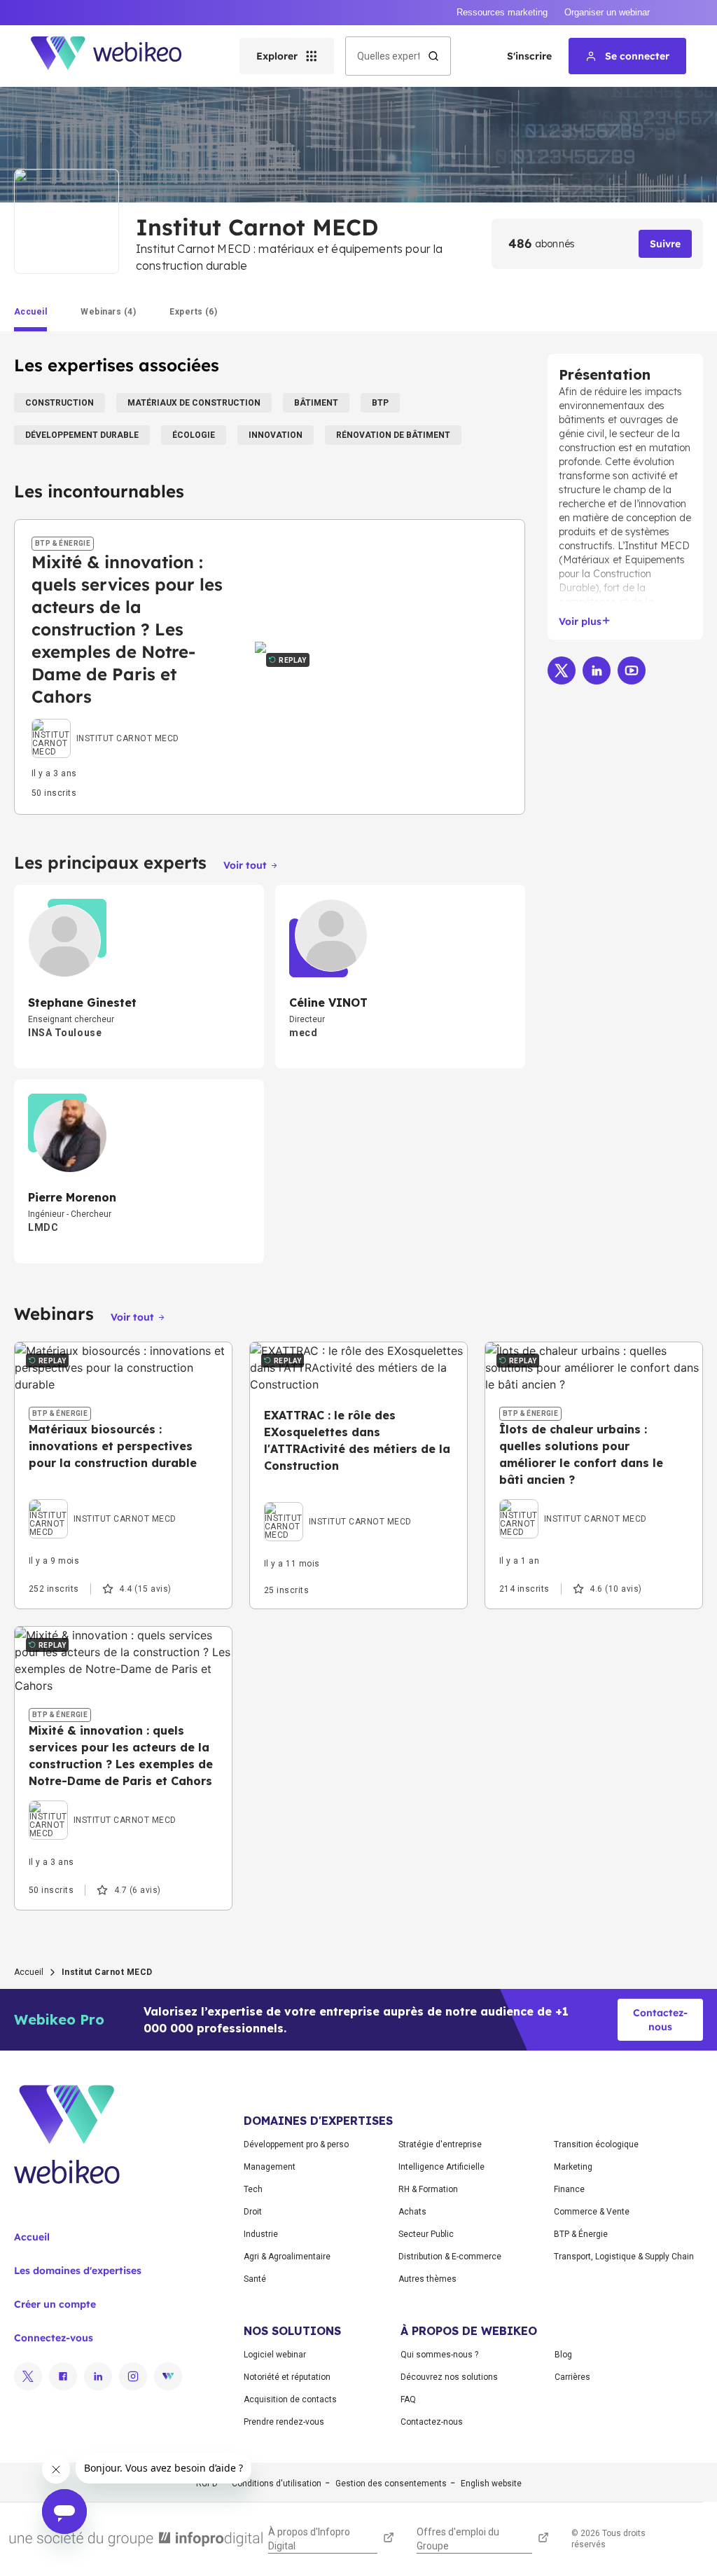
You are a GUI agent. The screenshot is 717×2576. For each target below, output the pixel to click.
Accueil (29, 1972)
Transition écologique (596, 2144)
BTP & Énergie (581, 2234)
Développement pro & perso (296, 2144)
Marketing (573, 2167)
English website (491, 2484)
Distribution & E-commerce (450, 2257)
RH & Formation (428, 2189)
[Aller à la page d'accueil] (118, 56)
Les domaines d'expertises (78, 2271)
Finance (569, 2189)
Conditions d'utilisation (277, 2484)
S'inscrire (529, 56)
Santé (255, 2279)
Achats (412, 2212)
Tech (253, 2189)
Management (270, 2167)
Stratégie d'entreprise (440, 2144)
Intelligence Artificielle (441, 2167)
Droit (253, 2212)
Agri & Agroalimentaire (287, 2257)
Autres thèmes (427, 2279)
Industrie (261, 2234)
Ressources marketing (502, 12)
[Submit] (433, 56)
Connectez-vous (54, 2338)
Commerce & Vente (592, 2212)
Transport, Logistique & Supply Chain (624, 2257)
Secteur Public (426, 2234)
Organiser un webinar (607, 12)
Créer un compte (55, 2304)
